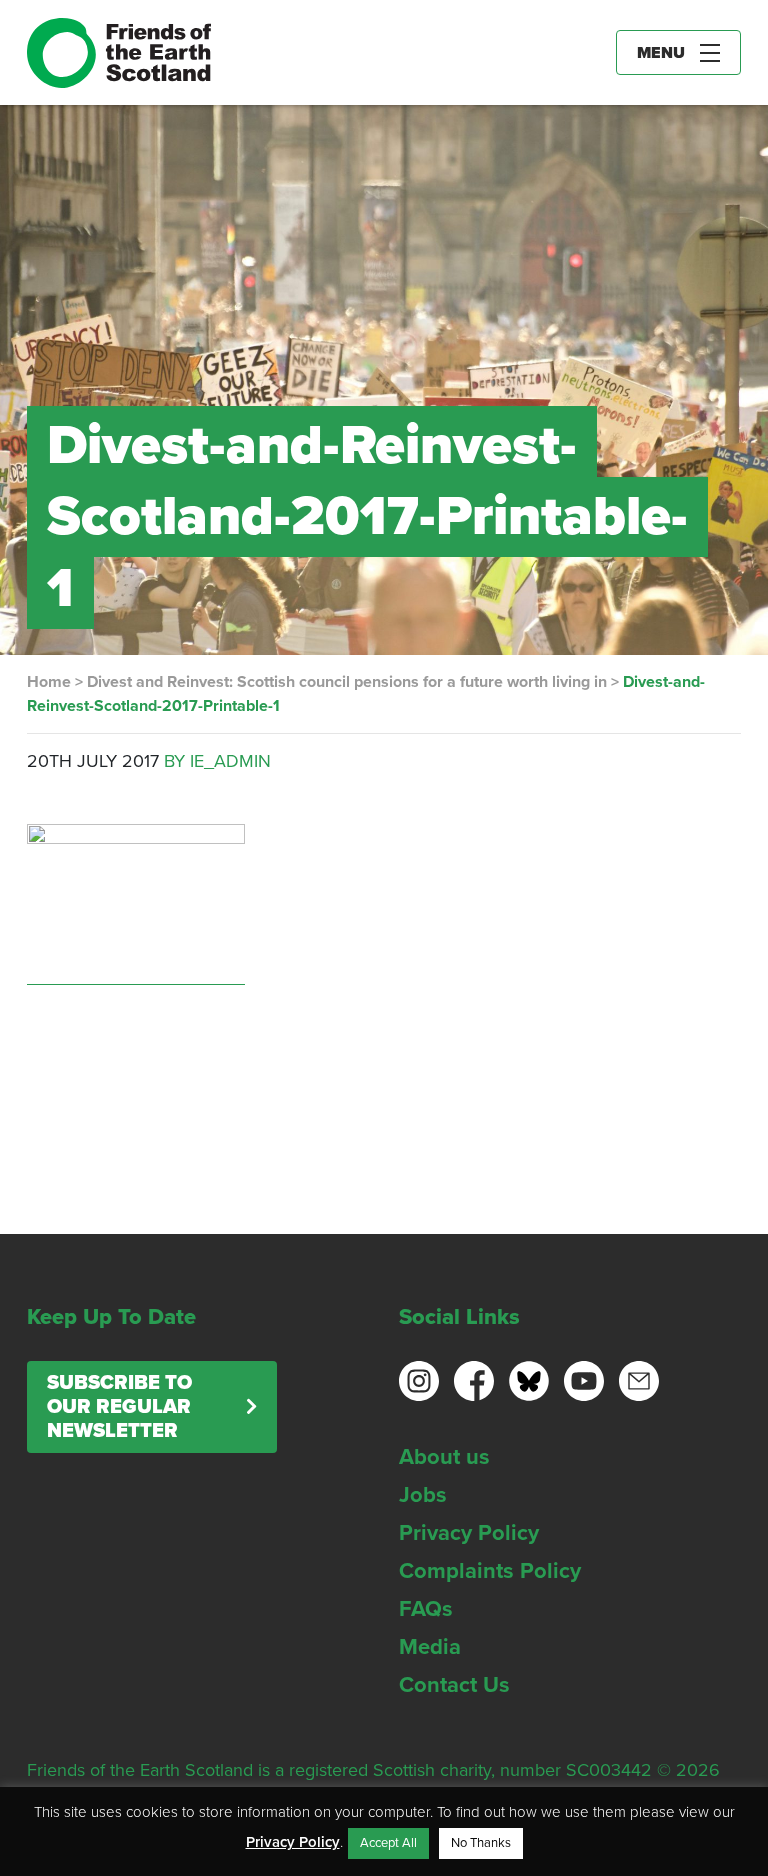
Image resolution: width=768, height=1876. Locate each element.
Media (430, 1647)
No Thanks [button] (481, 1843)
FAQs (426, 1609)
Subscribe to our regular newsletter (119, 1407)
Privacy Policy (469, 1533)
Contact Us (454, 1685)
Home (49, 682)
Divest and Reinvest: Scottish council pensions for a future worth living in (347, 682)
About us (444, 1457)
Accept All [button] (388, 1843)
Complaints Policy (490, 1571)
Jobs (423, 1495)
